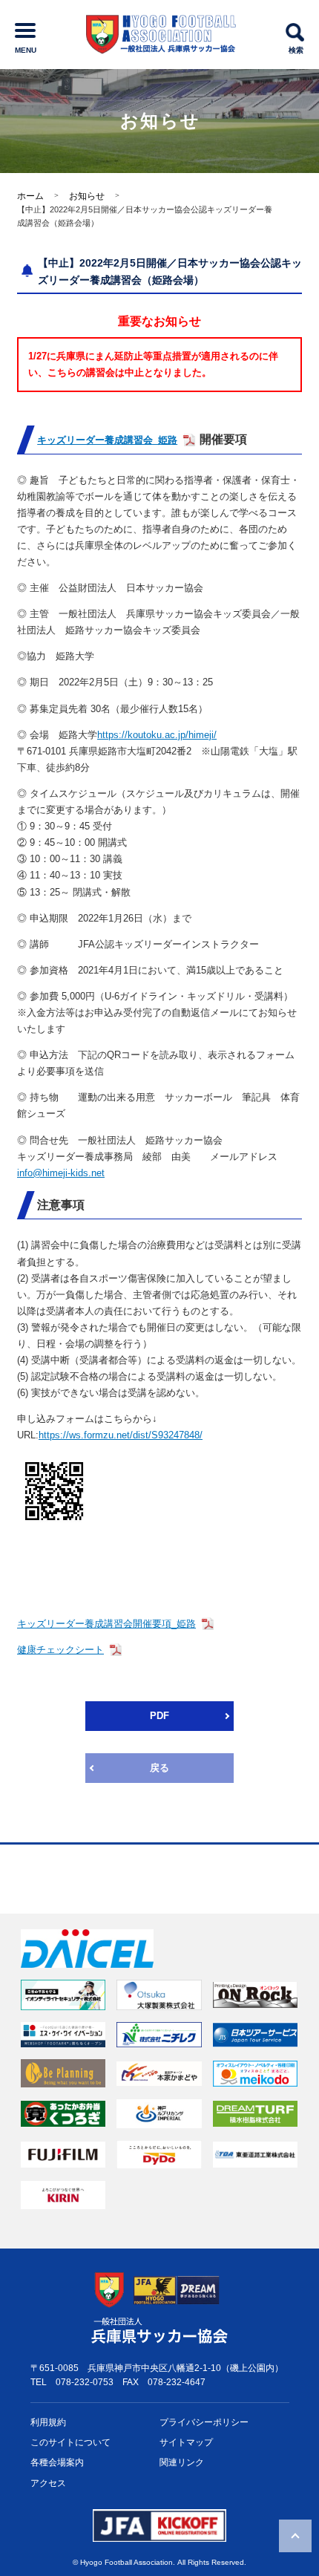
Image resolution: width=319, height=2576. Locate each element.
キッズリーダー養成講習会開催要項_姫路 (106, 1624)
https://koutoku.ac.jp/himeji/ (157, 735)
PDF (159, 1716)
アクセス (48, 2483)
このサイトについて (70, 2442)
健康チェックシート (60, 1650)
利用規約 (48, 2422)
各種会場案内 (57, 2462)
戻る (159, 1768)
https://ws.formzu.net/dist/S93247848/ (121, 1435)
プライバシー (204, 2422)
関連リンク (182, 2462)
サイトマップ (186, 2442)
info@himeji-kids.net (61, 1173)
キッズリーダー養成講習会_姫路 (107, 440)
